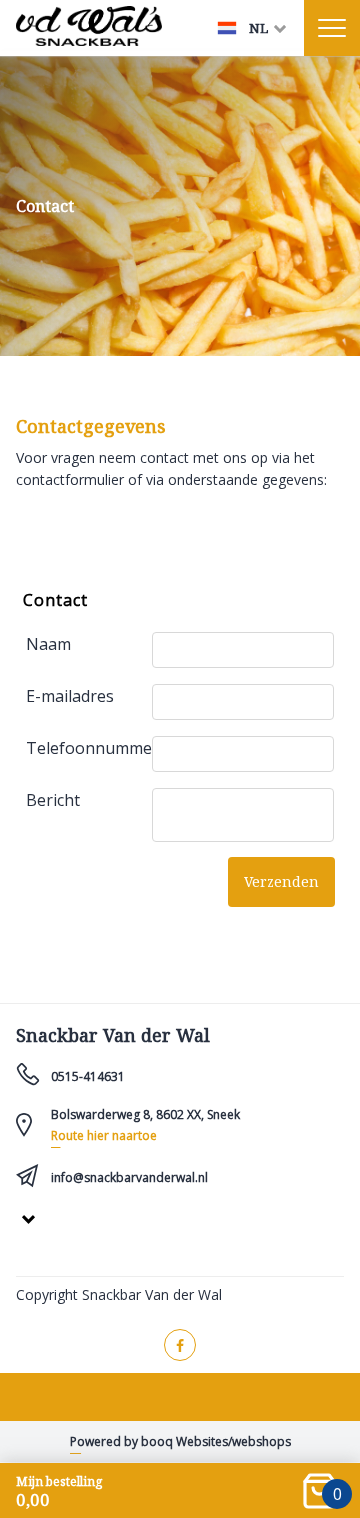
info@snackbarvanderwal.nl (129, 1177)
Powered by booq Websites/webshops (180, 1441)
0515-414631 (88, 1076)
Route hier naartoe (104, 1135)
